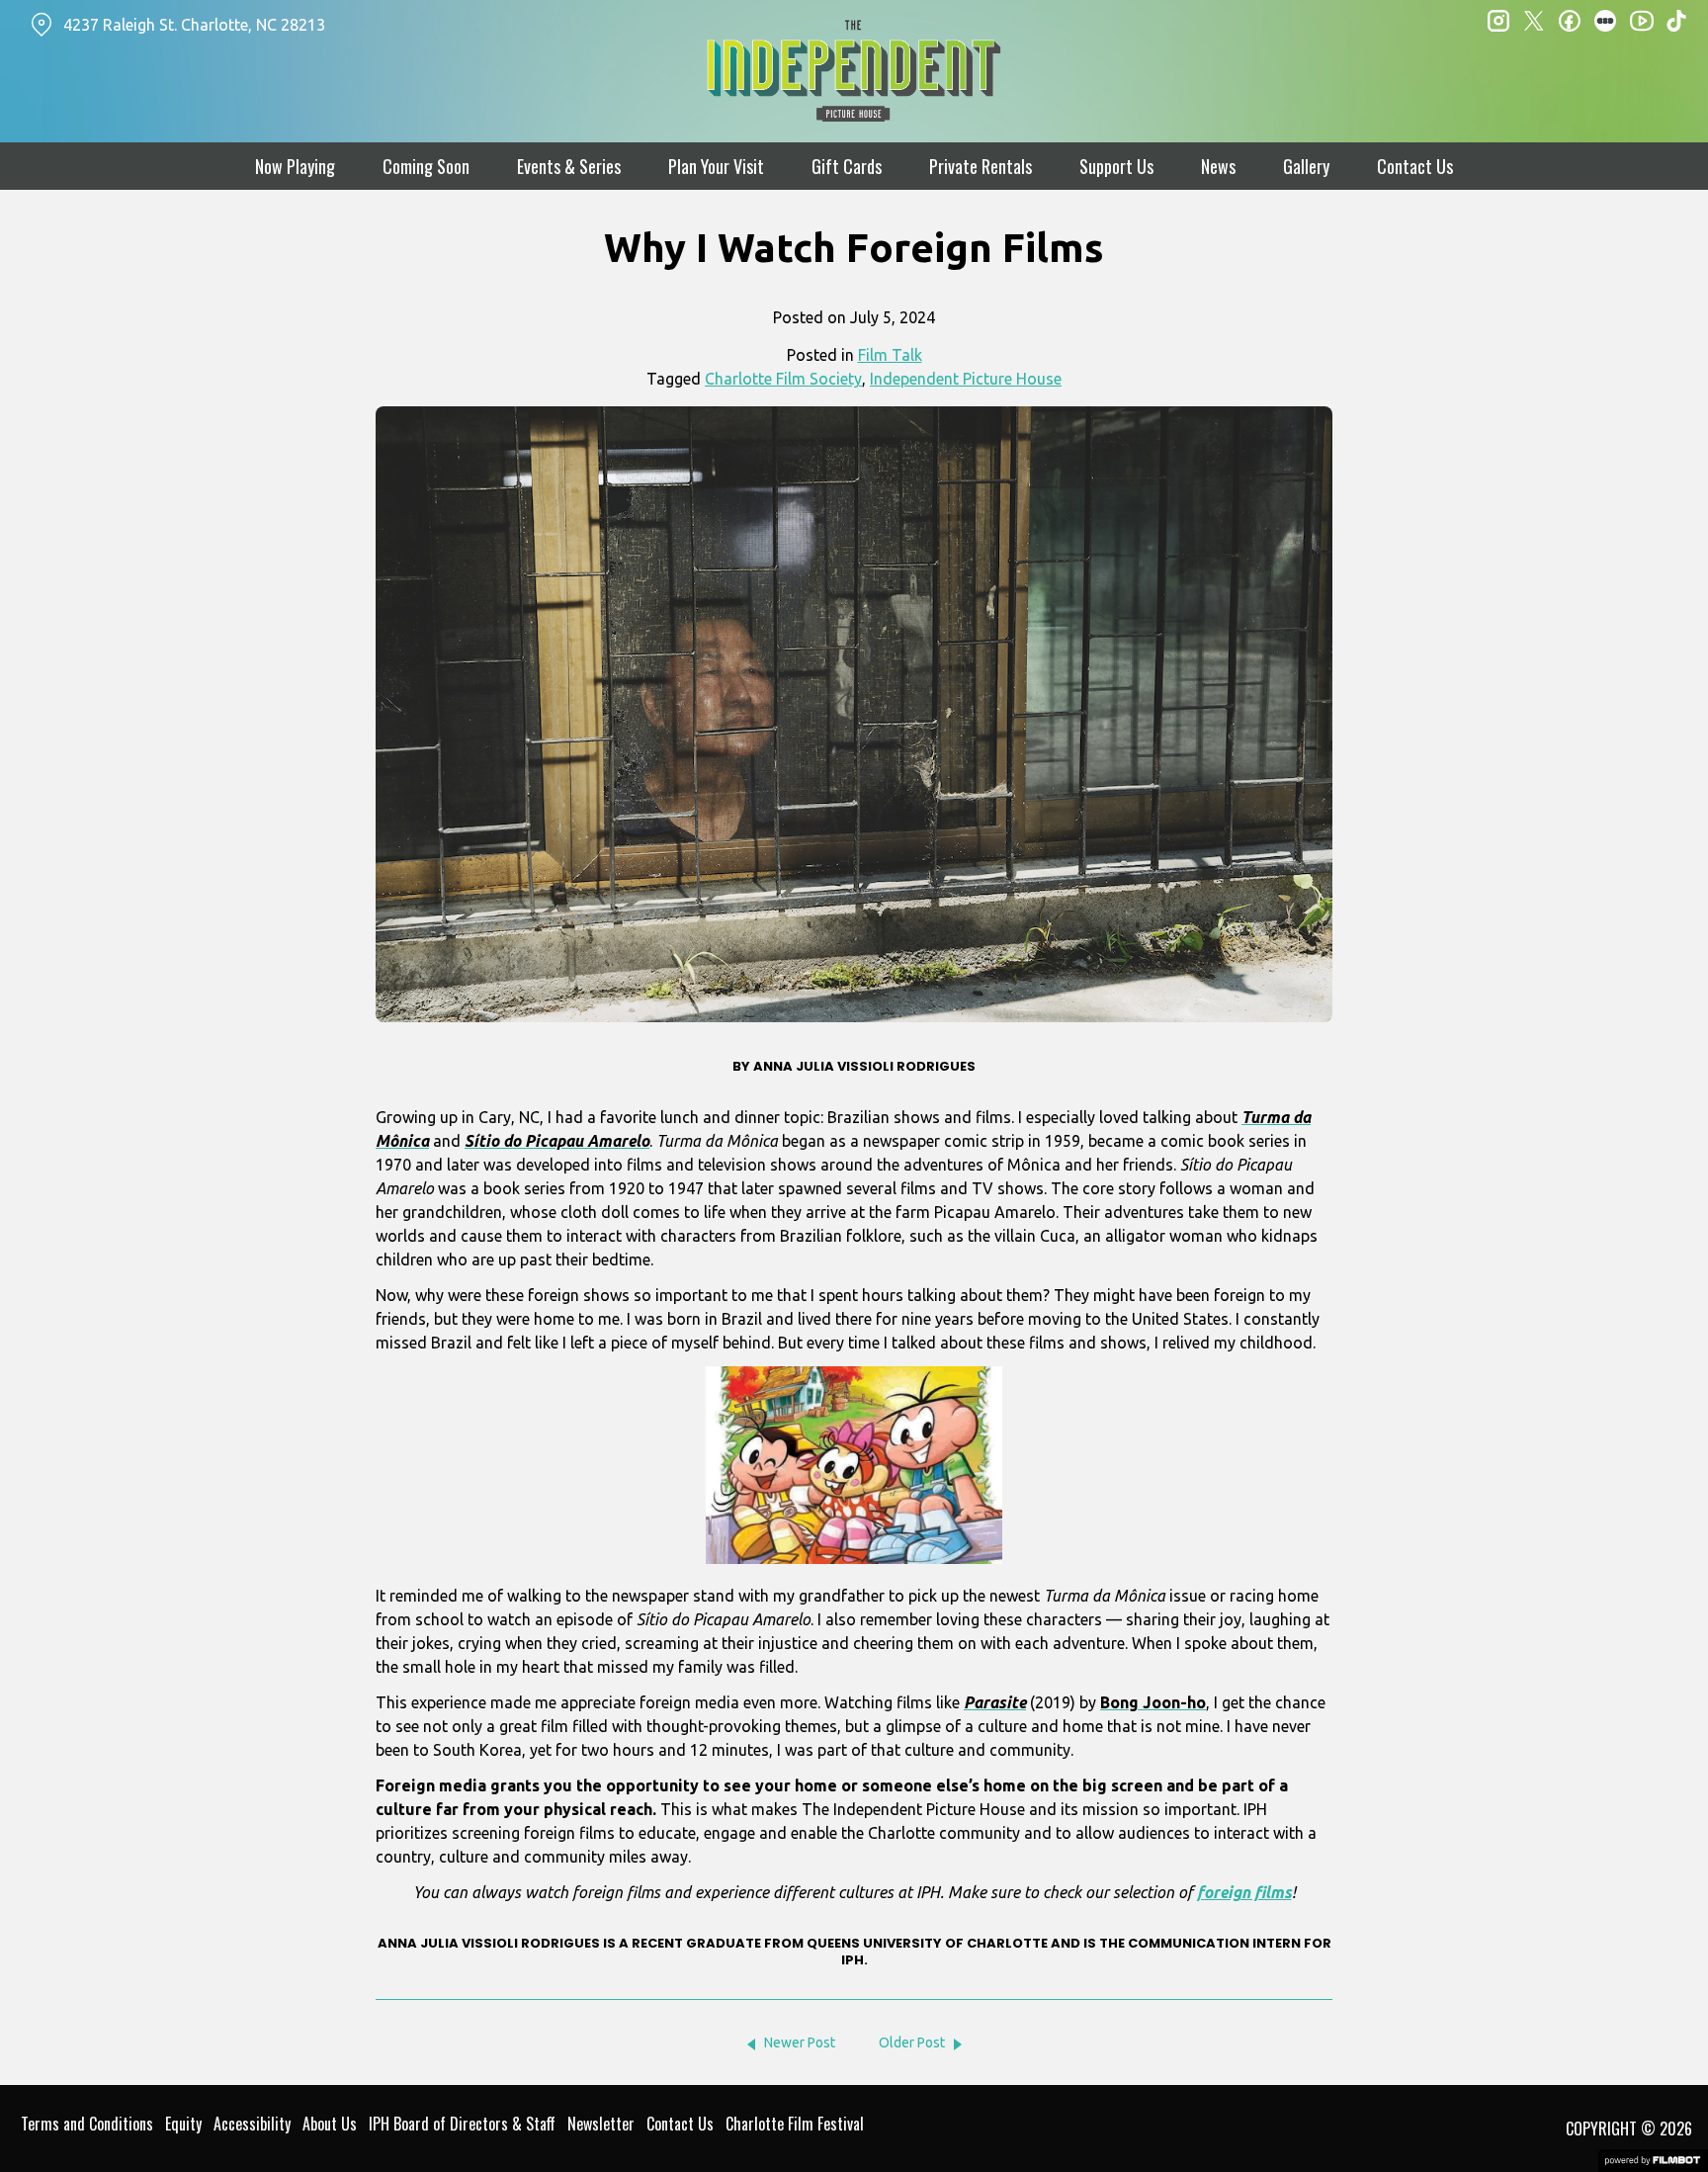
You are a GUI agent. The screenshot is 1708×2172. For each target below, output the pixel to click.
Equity (183, 2124)
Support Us (1116, 166)
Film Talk (890, 355)
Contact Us (1415, 166)
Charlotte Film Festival (795, 2124)
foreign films (1244, 1892)
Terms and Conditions (87, 2124)
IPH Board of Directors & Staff (462, 2124)
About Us (330, 2124)
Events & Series (569, 166)
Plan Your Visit (716, 166)
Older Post (912, 2042)
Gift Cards (847, 166)
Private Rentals (981, 166)
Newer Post (800, 2042)
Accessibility (252, 2124)
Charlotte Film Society (783, 379)
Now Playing (295, 166)
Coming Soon (426, 166)
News (1218, 166)
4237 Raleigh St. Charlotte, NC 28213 (194, 25)
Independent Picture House (966, 379)
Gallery (1306, 166)
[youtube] (1641, 20)
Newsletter (601, 2124)
